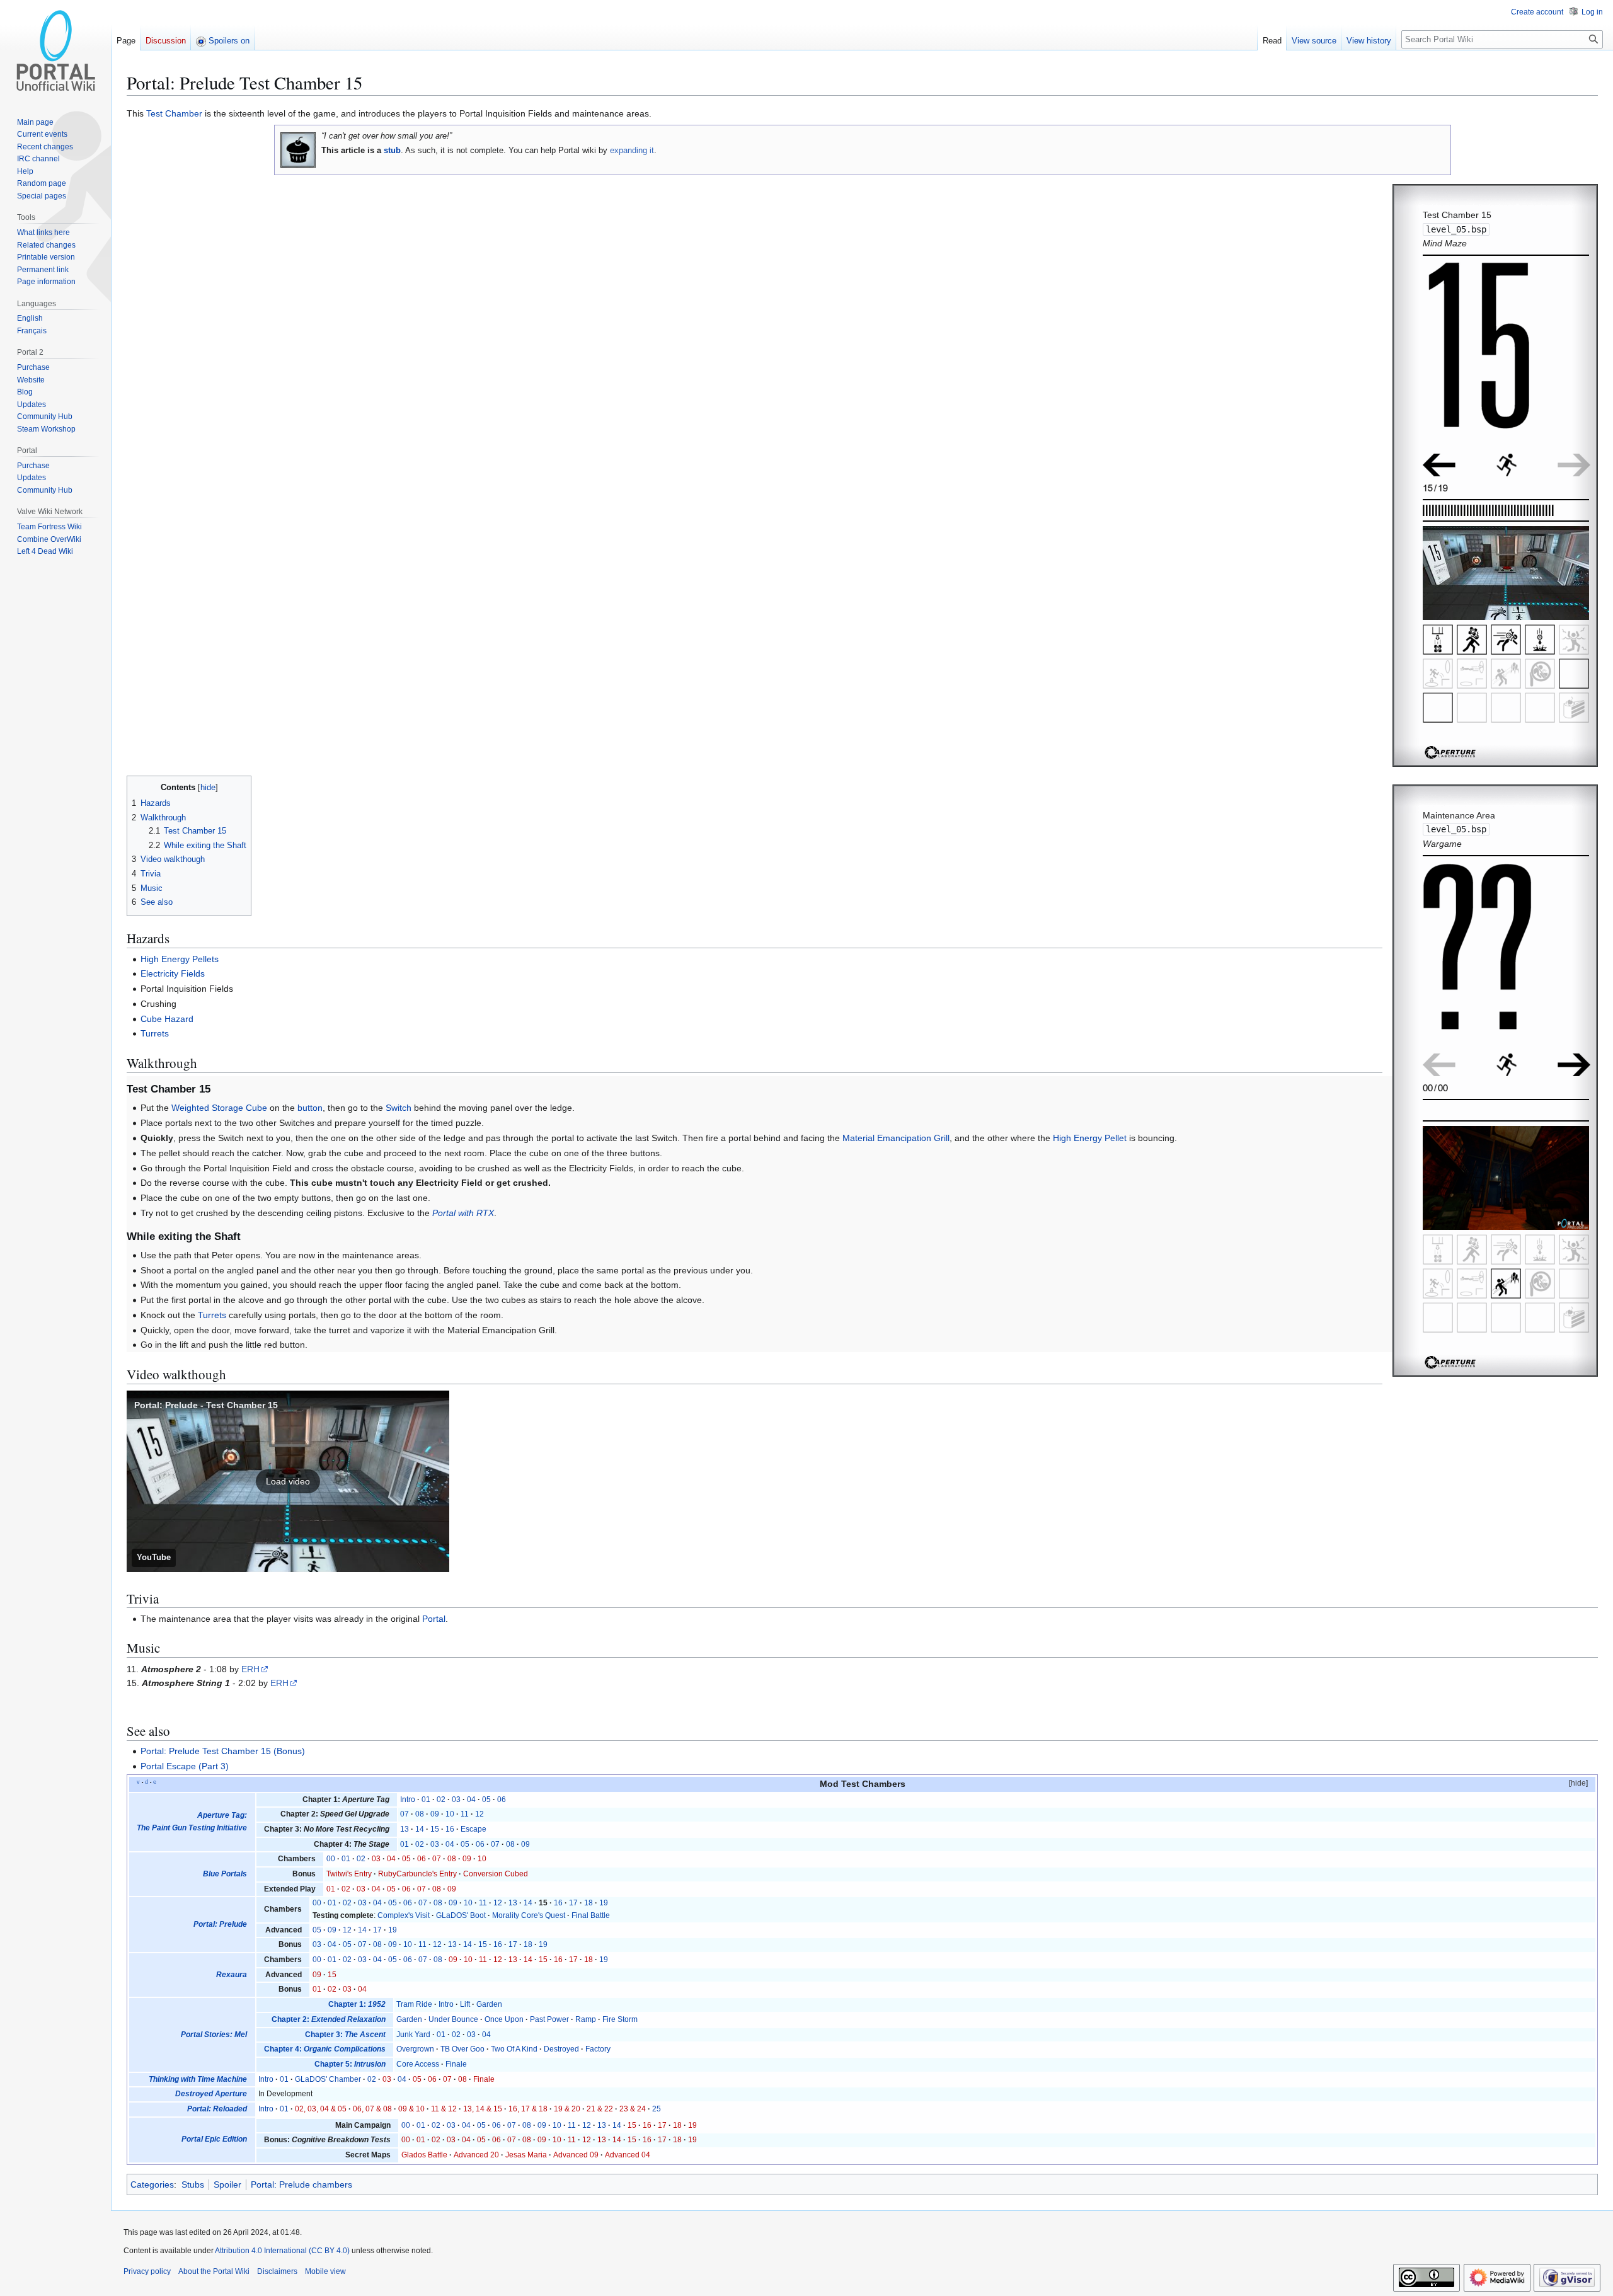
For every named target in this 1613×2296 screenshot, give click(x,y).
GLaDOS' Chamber (328, 2079)
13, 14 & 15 (483, 2109)
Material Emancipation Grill (896, 1138)
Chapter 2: (329, 2019)
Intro (408, 1799)
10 (450, 1814)
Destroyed (561, 2049)
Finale (456, 2064)
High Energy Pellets (180, 959)
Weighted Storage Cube (219, 1108)
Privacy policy (147, 2271)
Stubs (193, 2184)
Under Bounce (453, 2019)
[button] (288, 1481)
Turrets (155, 1033)
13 (405, 1829)
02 (441, 1799)
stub (392, 150)
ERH (250, 1669)
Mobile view (325, 2271)
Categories (152, 2184)
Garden (489, 2004)
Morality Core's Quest (529, 1915)
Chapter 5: (350, 2064)
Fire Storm (620, 2019)
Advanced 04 (628, 2155)
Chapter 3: (345, 2035)
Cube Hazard (167, 1019)
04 (471, 1799)
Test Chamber (174, 113)
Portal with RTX (463, 1213)
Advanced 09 (576, 2155)
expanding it (632, 150)
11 (465, 1814)
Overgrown (415, 2049)
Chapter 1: (357, 2004)
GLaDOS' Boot (461, 1915)
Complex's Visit (404, 1915)
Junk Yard (413, 2035)
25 (657, 2109)
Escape (474, 1829)
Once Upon (504, 2019)
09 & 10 (411, 2109)
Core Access (418, 2064)
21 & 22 (600, 2109)
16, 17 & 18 (528, 2109)
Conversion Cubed (496, 1874)
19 (604, 1903)
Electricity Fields (173, 973)
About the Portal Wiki (214, 2271)
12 (479, 1814)
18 (588, 1903)
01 (426, 1799)
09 (435, 1814)
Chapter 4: (325, 2049)
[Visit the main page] (55, 50)
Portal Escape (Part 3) (185, 1766)
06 (502, 1799)
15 (435, 1829)
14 (420, 1829)
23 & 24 (633, 2109)
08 (420, 1814)
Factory (598, 2049)
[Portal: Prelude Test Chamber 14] (1439, 464)
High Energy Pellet (1090, 1138)
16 (450, 1829)
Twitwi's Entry (349, 1874)
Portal (434, 1619)
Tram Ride (414, 2004)
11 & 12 (444, 2109)
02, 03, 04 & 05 (321, 2109)
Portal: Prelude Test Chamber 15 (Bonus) (223, 1751)
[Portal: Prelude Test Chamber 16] (1574, 1064)
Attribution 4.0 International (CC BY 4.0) (282, 2251)
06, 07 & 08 (372, 2109)
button (310, 1108)
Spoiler (227, 2184)
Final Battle (591, 1915)
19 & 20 (567, 2109)
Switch (399, 1108)
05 (486, 1799)
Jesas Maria (526, 2155)
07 (405, 1814)
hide (1578, 1783)
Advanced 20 (476, 2155)
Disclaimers (277, 2271)
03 (456, 1799)
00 (331, 1859)
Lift (465, 2004)
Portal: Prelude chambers (301, 2184)
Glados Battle (424, 2155)
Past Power (549, 2019)
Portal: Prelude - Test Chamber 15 (206, 1405)
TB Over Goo (462, 2049)
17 (573, 1903)
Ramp (586, 2019)
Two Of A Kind (514, 2049)
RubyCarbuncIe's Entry (417, 1874)
